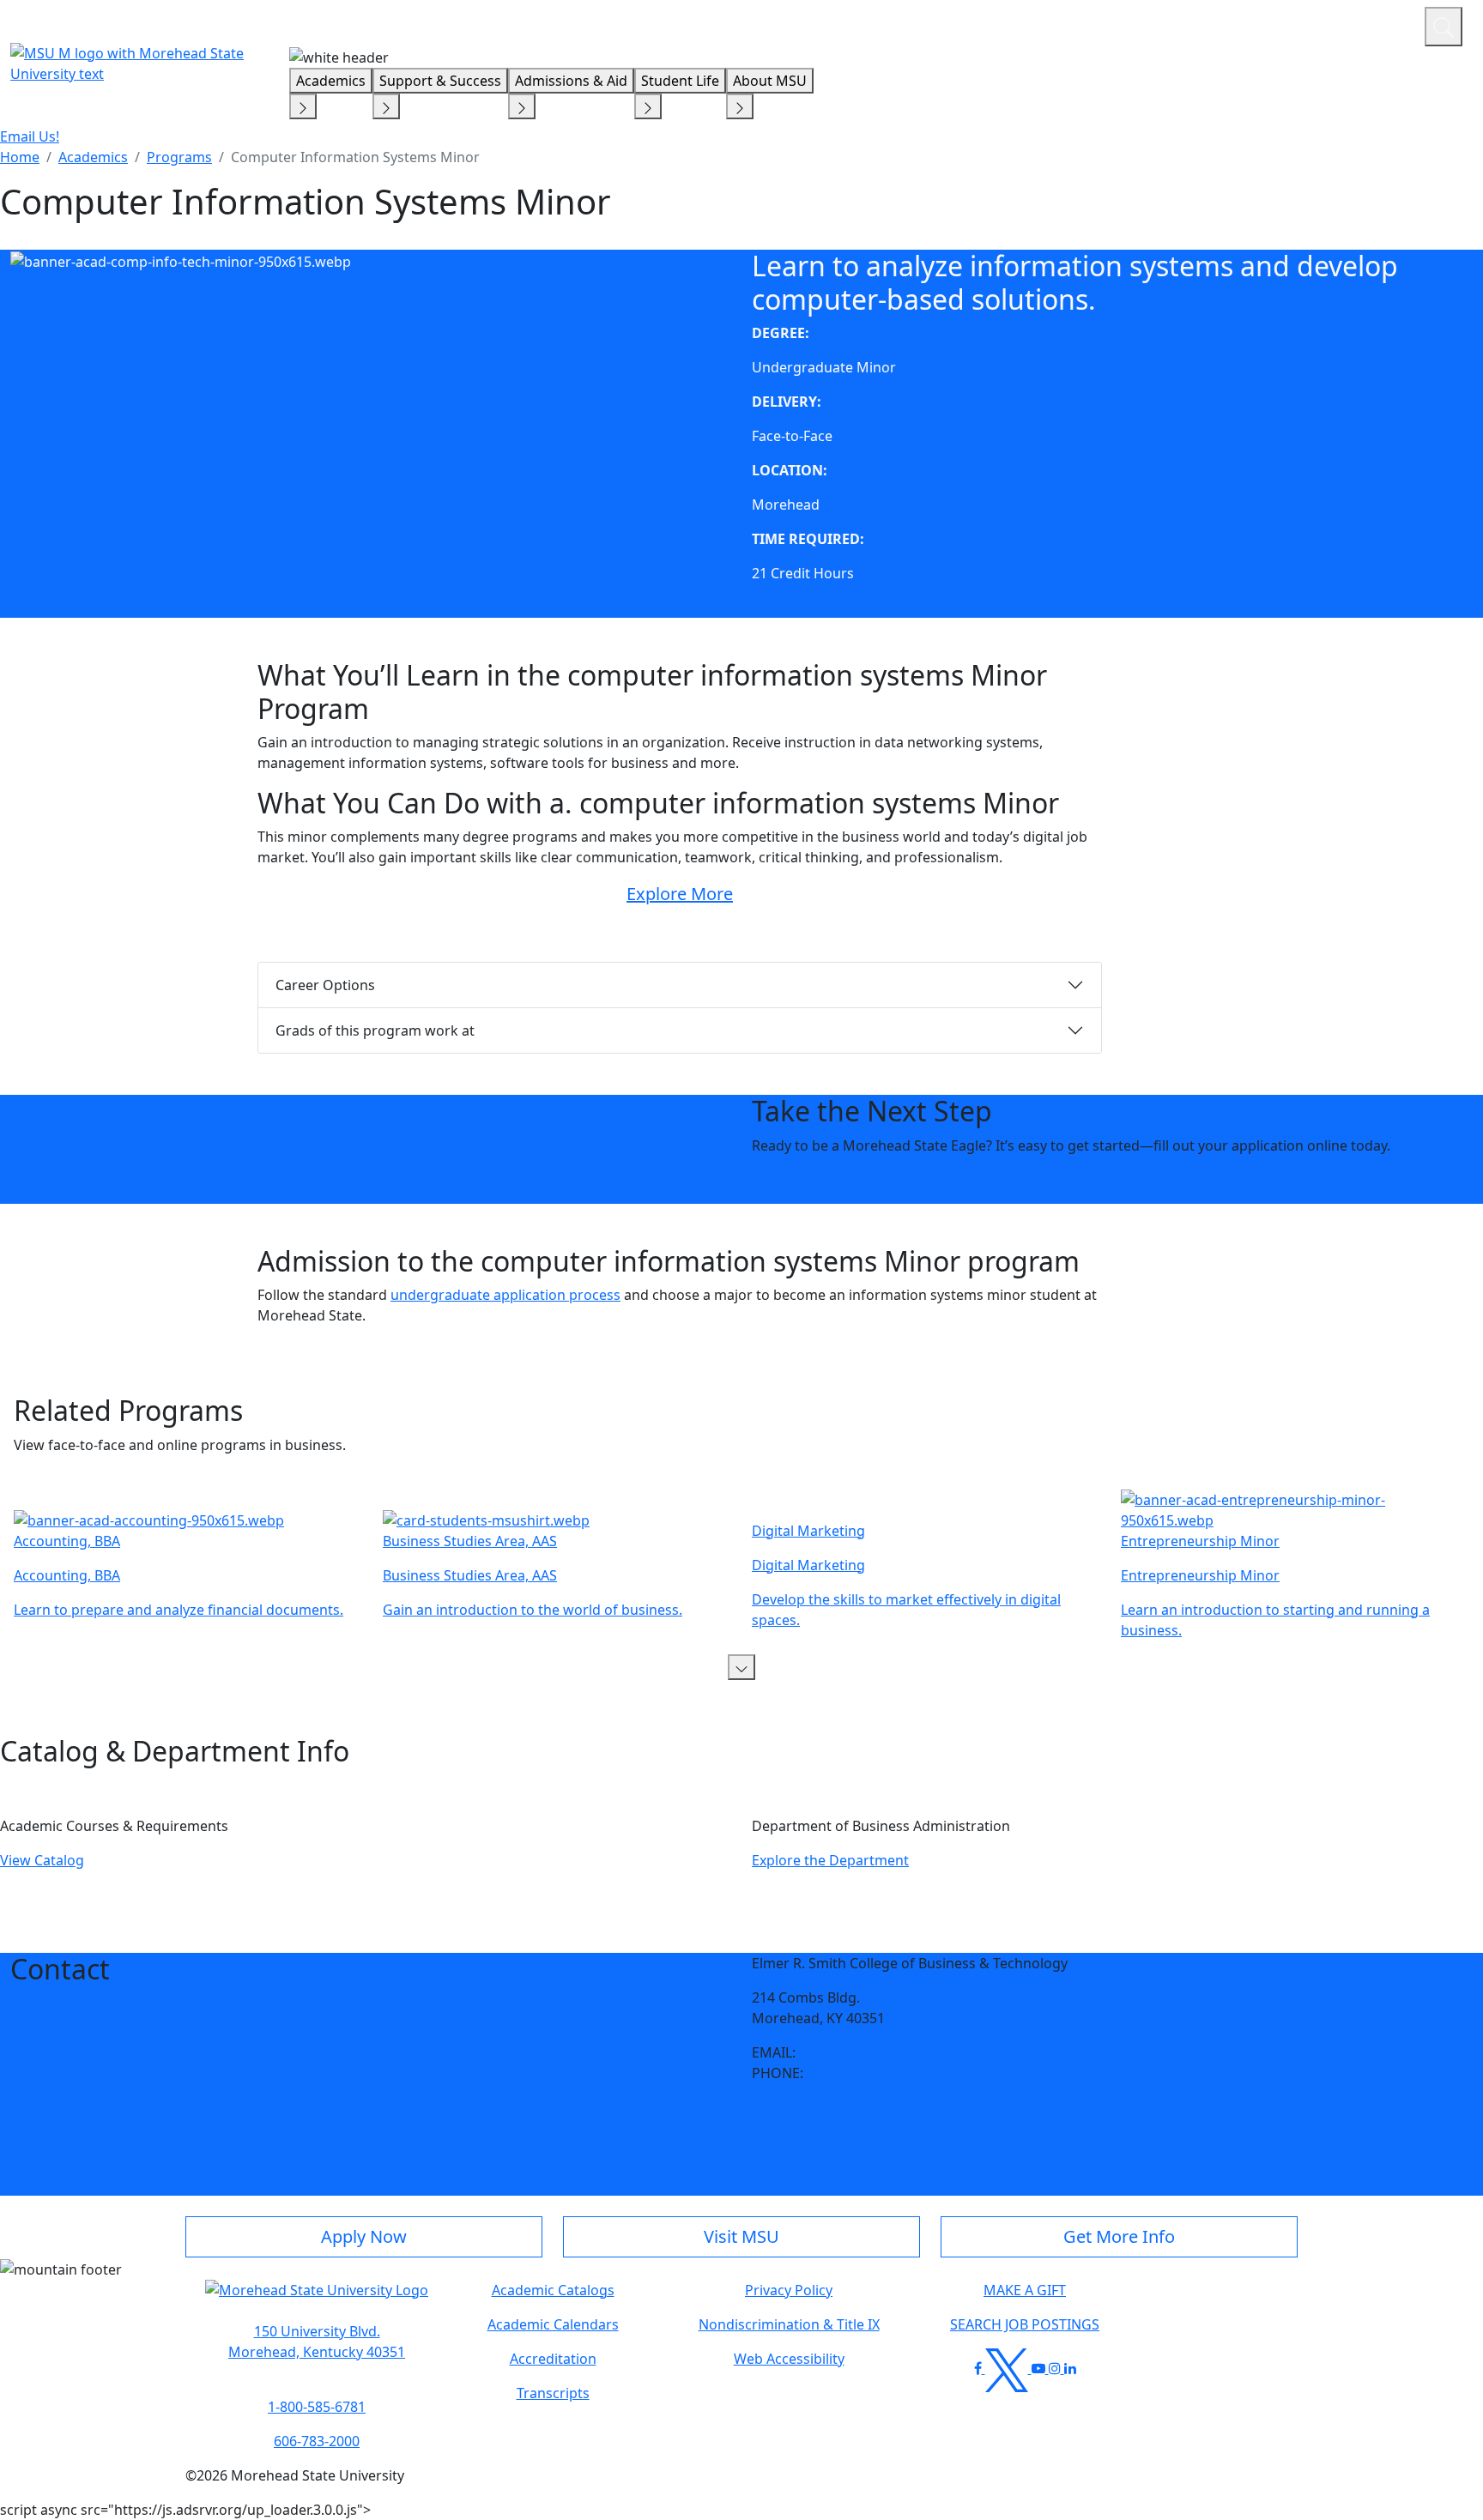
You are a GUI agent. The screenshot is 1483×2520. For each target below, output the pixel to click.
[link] (756, 2118)
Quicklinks (1188, 24)
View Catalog (42, 1860)
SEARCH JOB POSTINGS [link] (1025, 2324)
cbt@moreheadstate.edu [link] (880, 2052)
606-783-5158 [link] (850, 2073)
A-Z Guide (1296, 24)
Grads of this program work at (375, 1030)
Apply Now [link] (787, 1180)
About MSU (770, 81)
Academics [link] (93, 157)
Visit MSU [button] (741, 2236)
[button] (741, 1667)
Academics (331, 81)
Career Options (325, 985)
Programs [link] (179, 157)
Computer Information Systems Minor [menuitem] (355, 157)
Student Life (680, 81)
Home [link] (20, 157)
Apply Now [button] (364, 2236)
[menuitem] (20, 157)
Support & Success (440, 81)
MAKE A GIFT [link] (1025, 2290)
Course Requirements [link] (823, 607)
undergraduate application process (505, 1295)
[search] (1444, 27)
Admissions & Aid (571, 81)
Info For (1084, 24)
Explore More (680, 894)
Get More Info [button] (1119, 2236)
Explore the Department (830, 1860)
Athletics (1380, 24)
